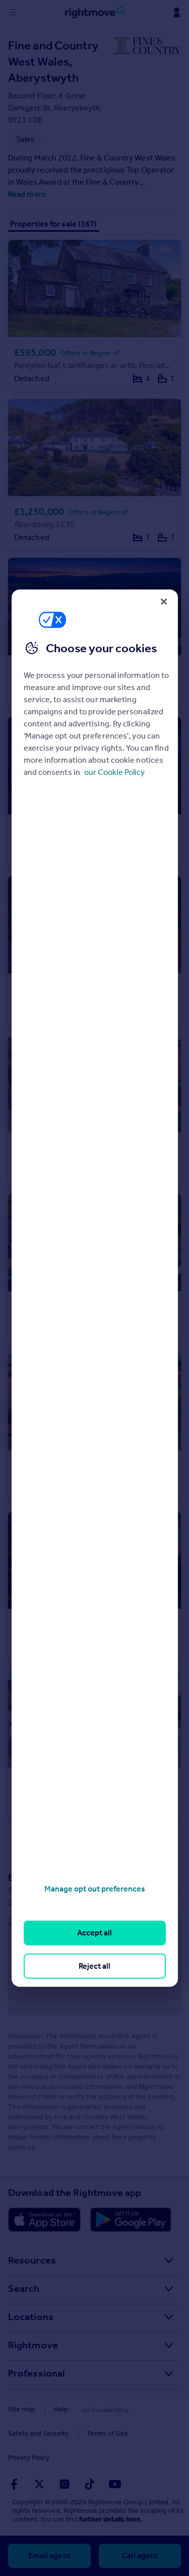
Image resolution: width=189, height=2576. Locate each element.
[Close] (164, 601)
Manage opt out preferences (95, 1889)
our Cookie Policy (114, 772)
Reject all (94, 1965)
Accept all (94, 1933)
